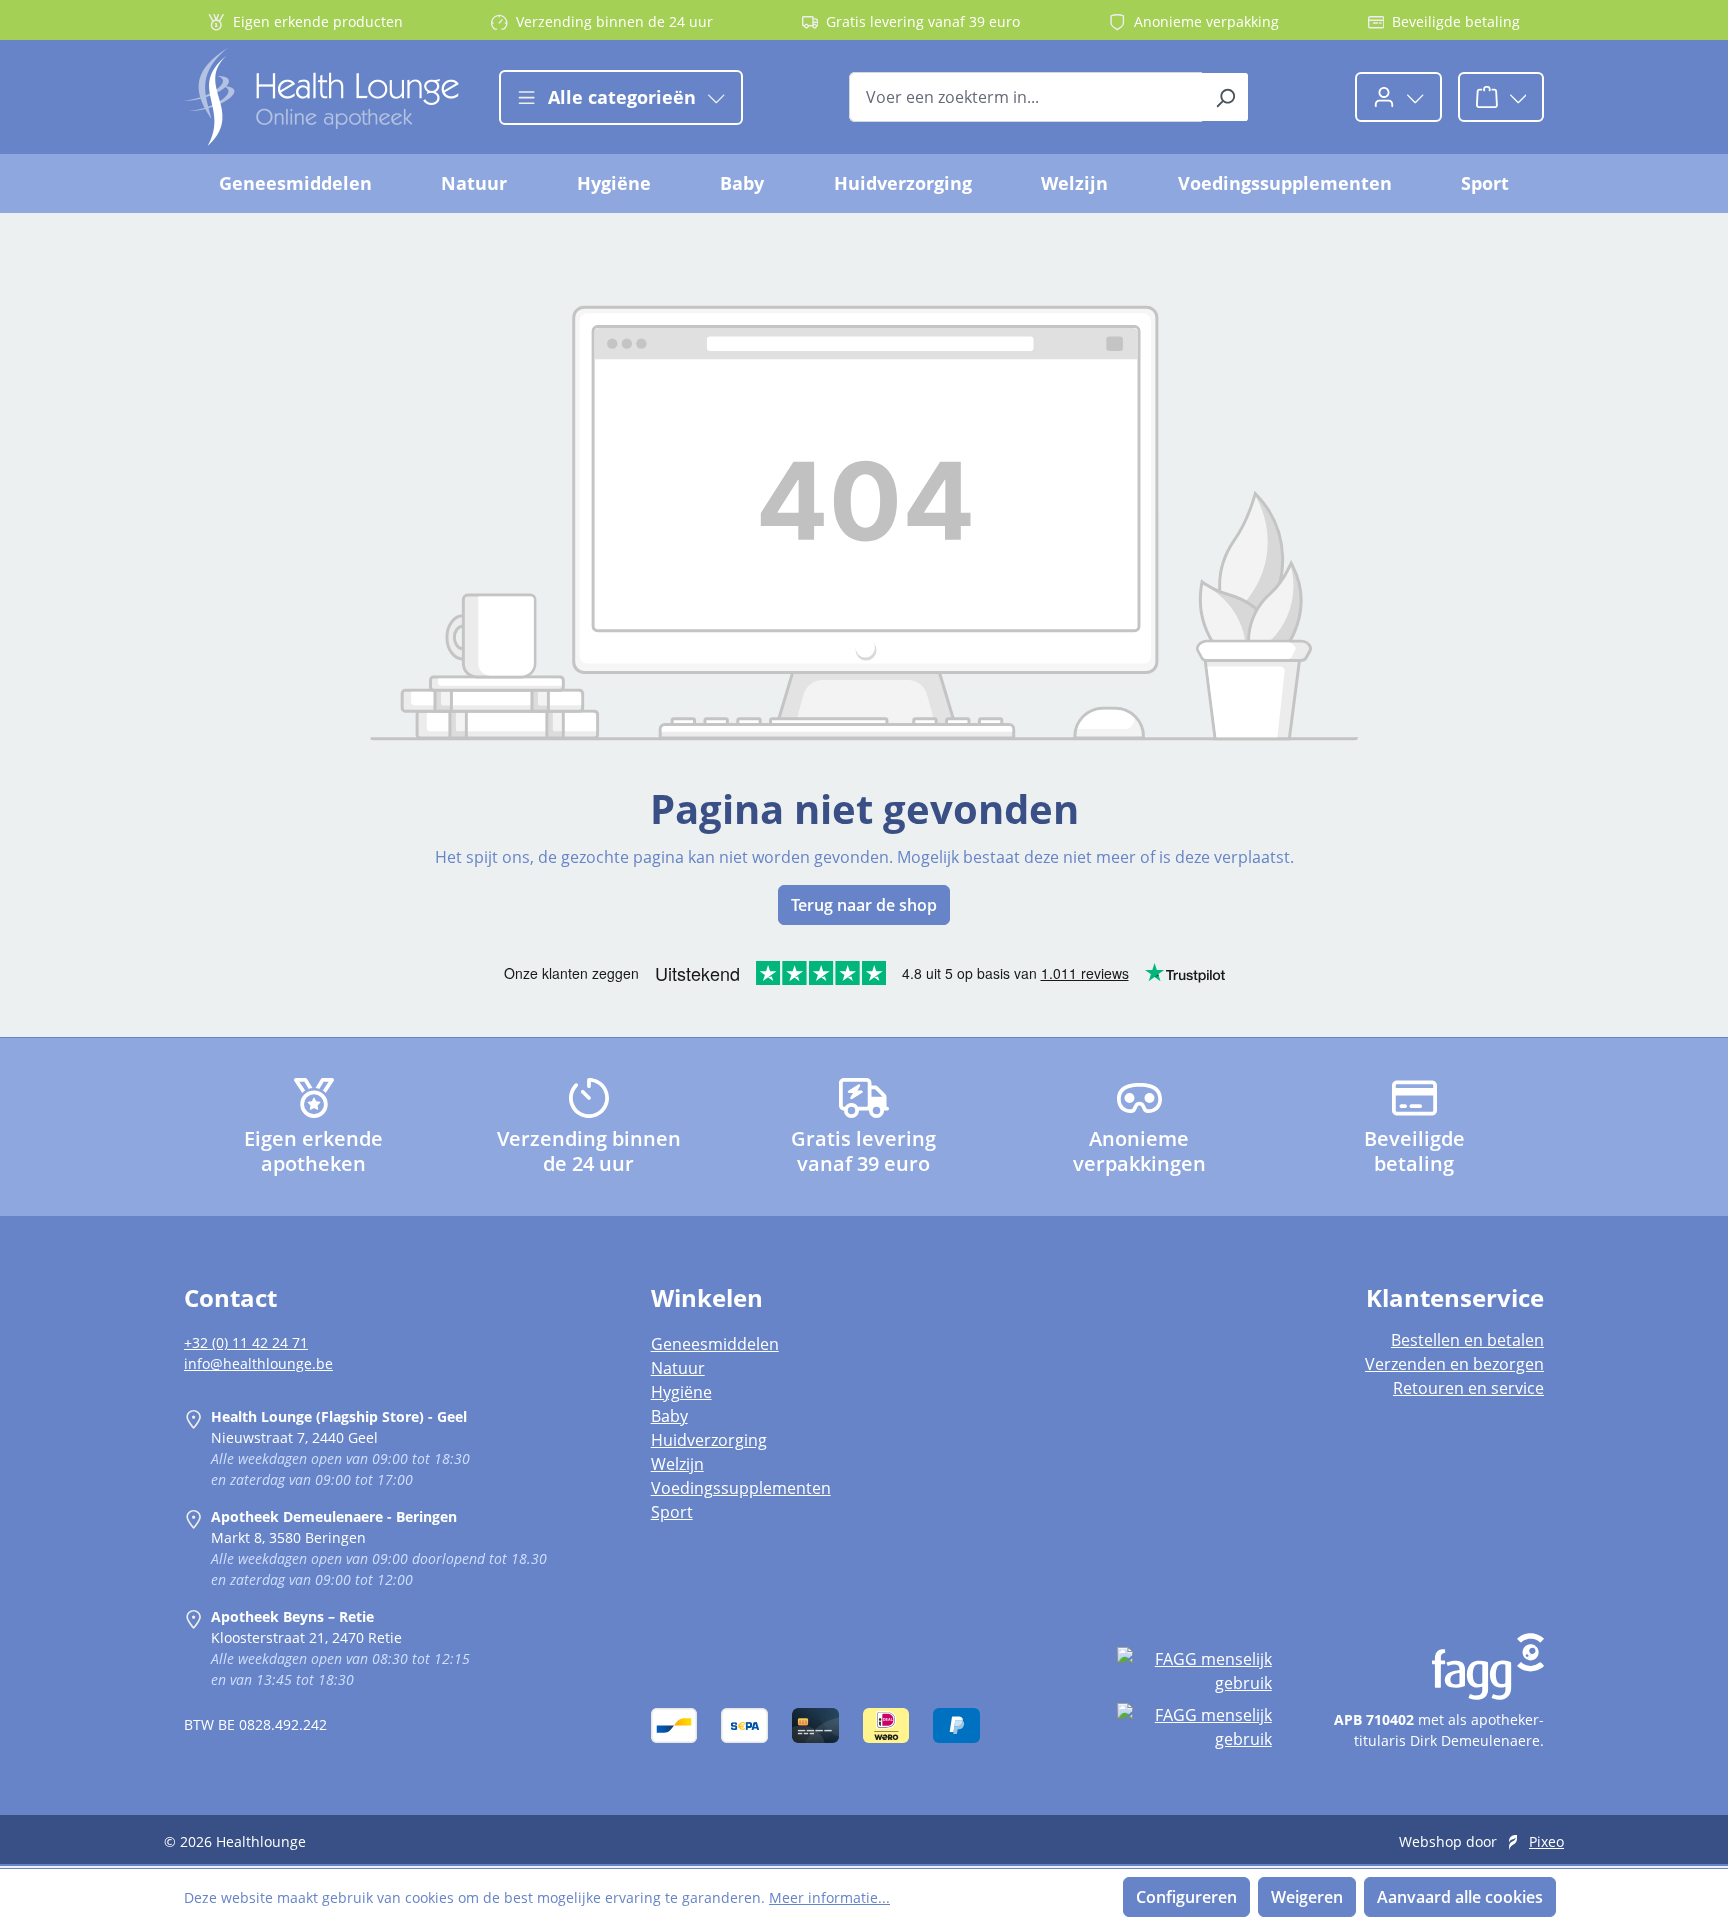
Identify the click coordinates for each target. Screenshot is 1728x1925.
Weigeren (1307, 1897)
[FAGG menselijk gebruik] (1194, 1671)
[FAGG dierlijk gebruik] (1194, 1727)
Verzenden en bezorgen (1454, 1364)
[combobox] (1026, 97)
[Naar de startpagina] (321, 97)
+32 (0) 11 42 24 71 (246, 1342)
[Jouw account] (1398, 97)
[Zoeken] (1225, 97)
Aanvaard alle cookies (1460, 1897)
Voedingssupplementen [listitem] (741, 1488)
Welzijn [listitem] (677, 1464)
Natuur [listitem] (678, 1368)
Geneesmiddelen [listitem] (715, 1344)
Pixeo (1546, 1841)
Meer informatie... (829, 1897)
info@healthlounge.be (258, 1363)
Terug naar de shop (864, 905)
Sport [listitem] (672, 1512)
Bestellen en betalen (1467, 1340)
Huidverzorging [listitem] (709, 1440)
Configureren (1186, 1897)
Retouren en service (1468, 1388)
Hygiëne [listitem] (681, 1392)
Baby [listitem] (669, 1416)
